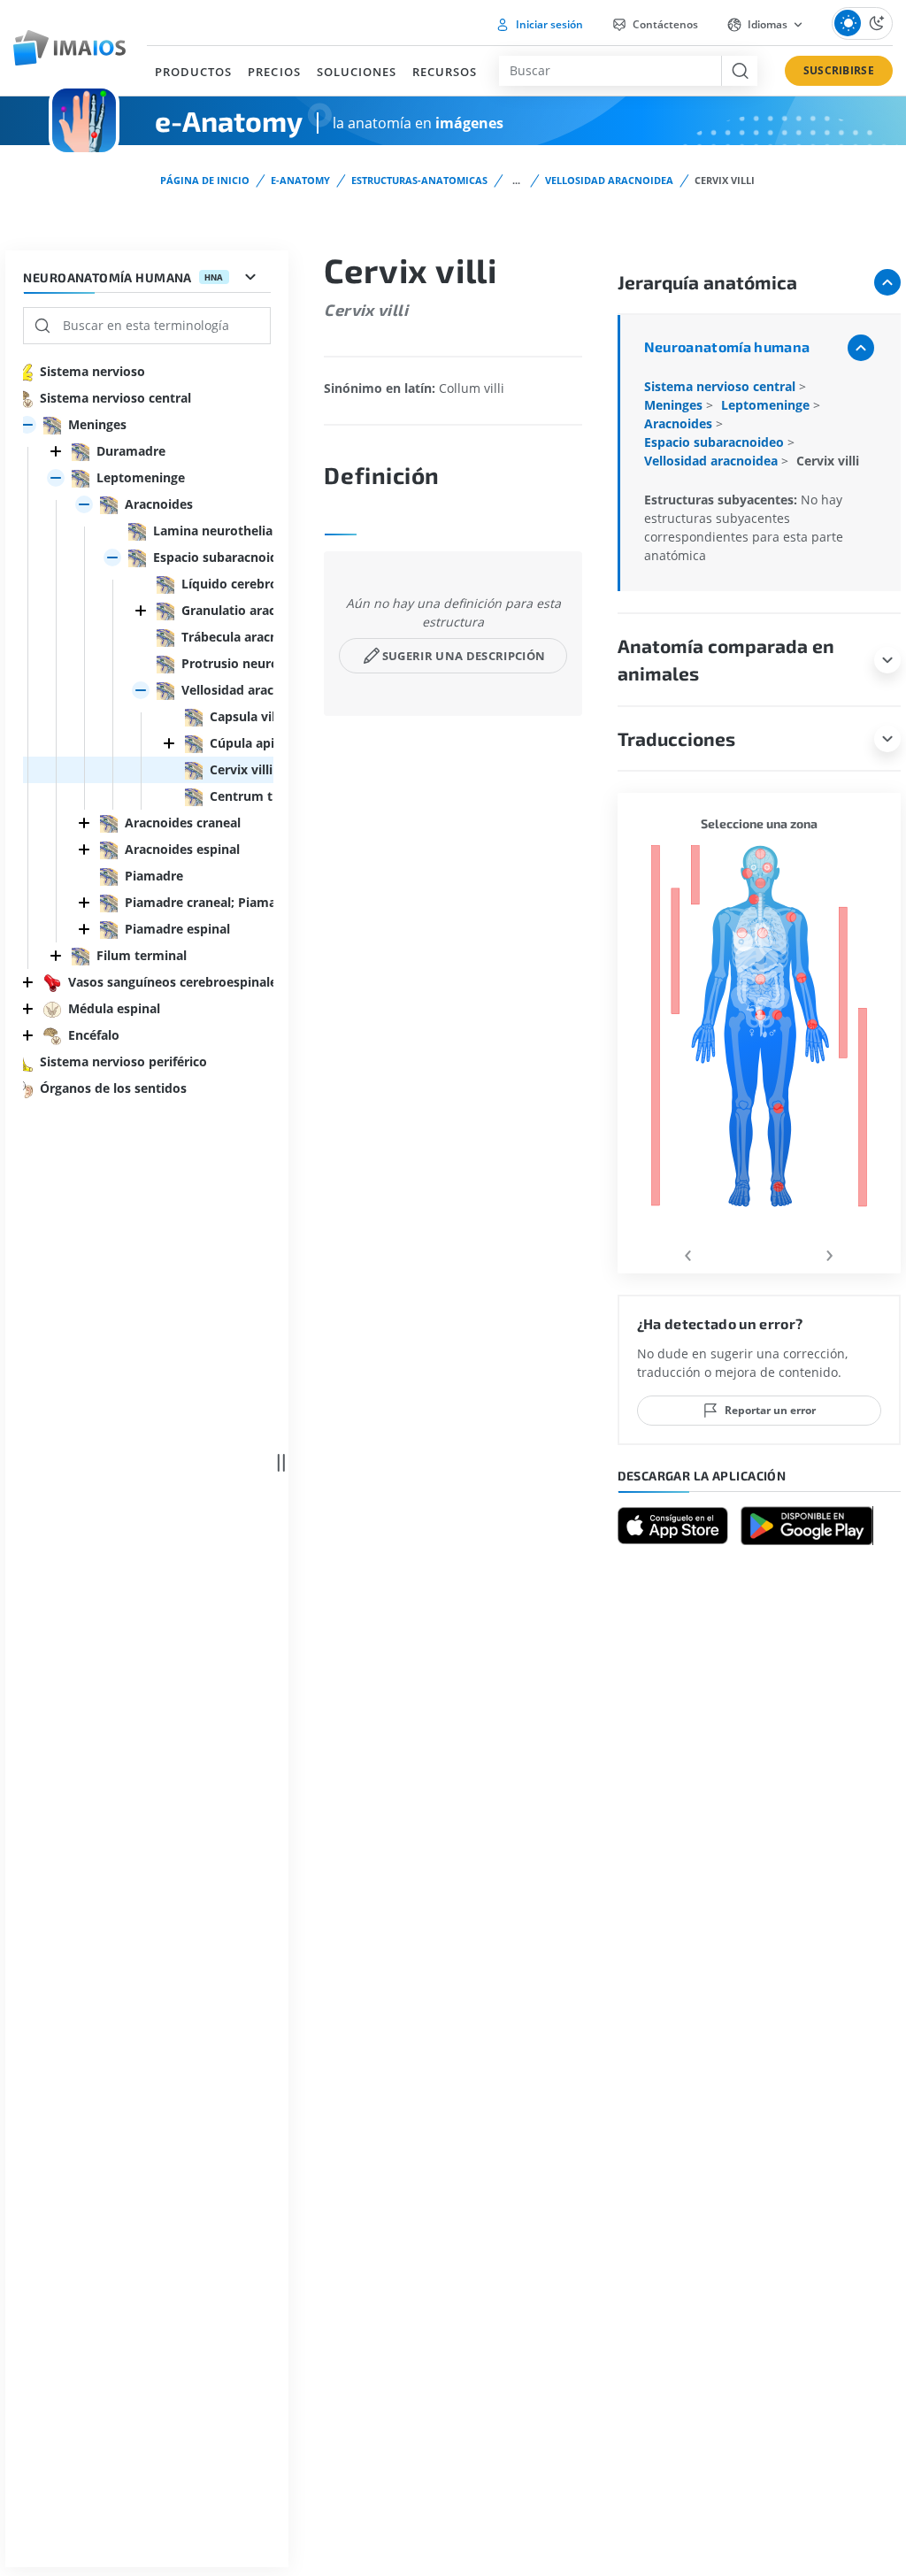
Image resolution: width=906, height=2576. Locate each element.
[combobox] (610, 71)
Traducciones (676, 738)
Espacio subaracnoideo (716, 442)
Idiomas (768, 24)
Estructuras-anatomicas (419, 180)
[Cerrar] (56, 451)
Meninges (675, 405)
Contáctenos (664, 24)
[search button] (739, 71)
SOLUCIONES (357, 72)
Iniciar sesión (548, 24)
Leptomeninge (767, 405)
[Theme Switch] (862, 23)
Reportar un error (770, 1410)
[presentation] (688, 1253)
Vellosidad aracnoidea (609, 180)
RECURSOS (445, 72)
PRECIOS (274, 72)
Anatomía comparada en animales (726, 660)
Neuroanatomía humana (727, 346)
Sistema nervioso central (722, 386)
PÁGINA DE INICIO (205, 180)
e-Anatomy (300, 180)
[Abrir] (27, 425)
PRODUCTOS (193, 72)
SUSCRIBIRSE (839, 70)
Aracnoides (680, 423)
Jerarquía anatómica (707, 282)
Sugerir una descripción (464, 656)
